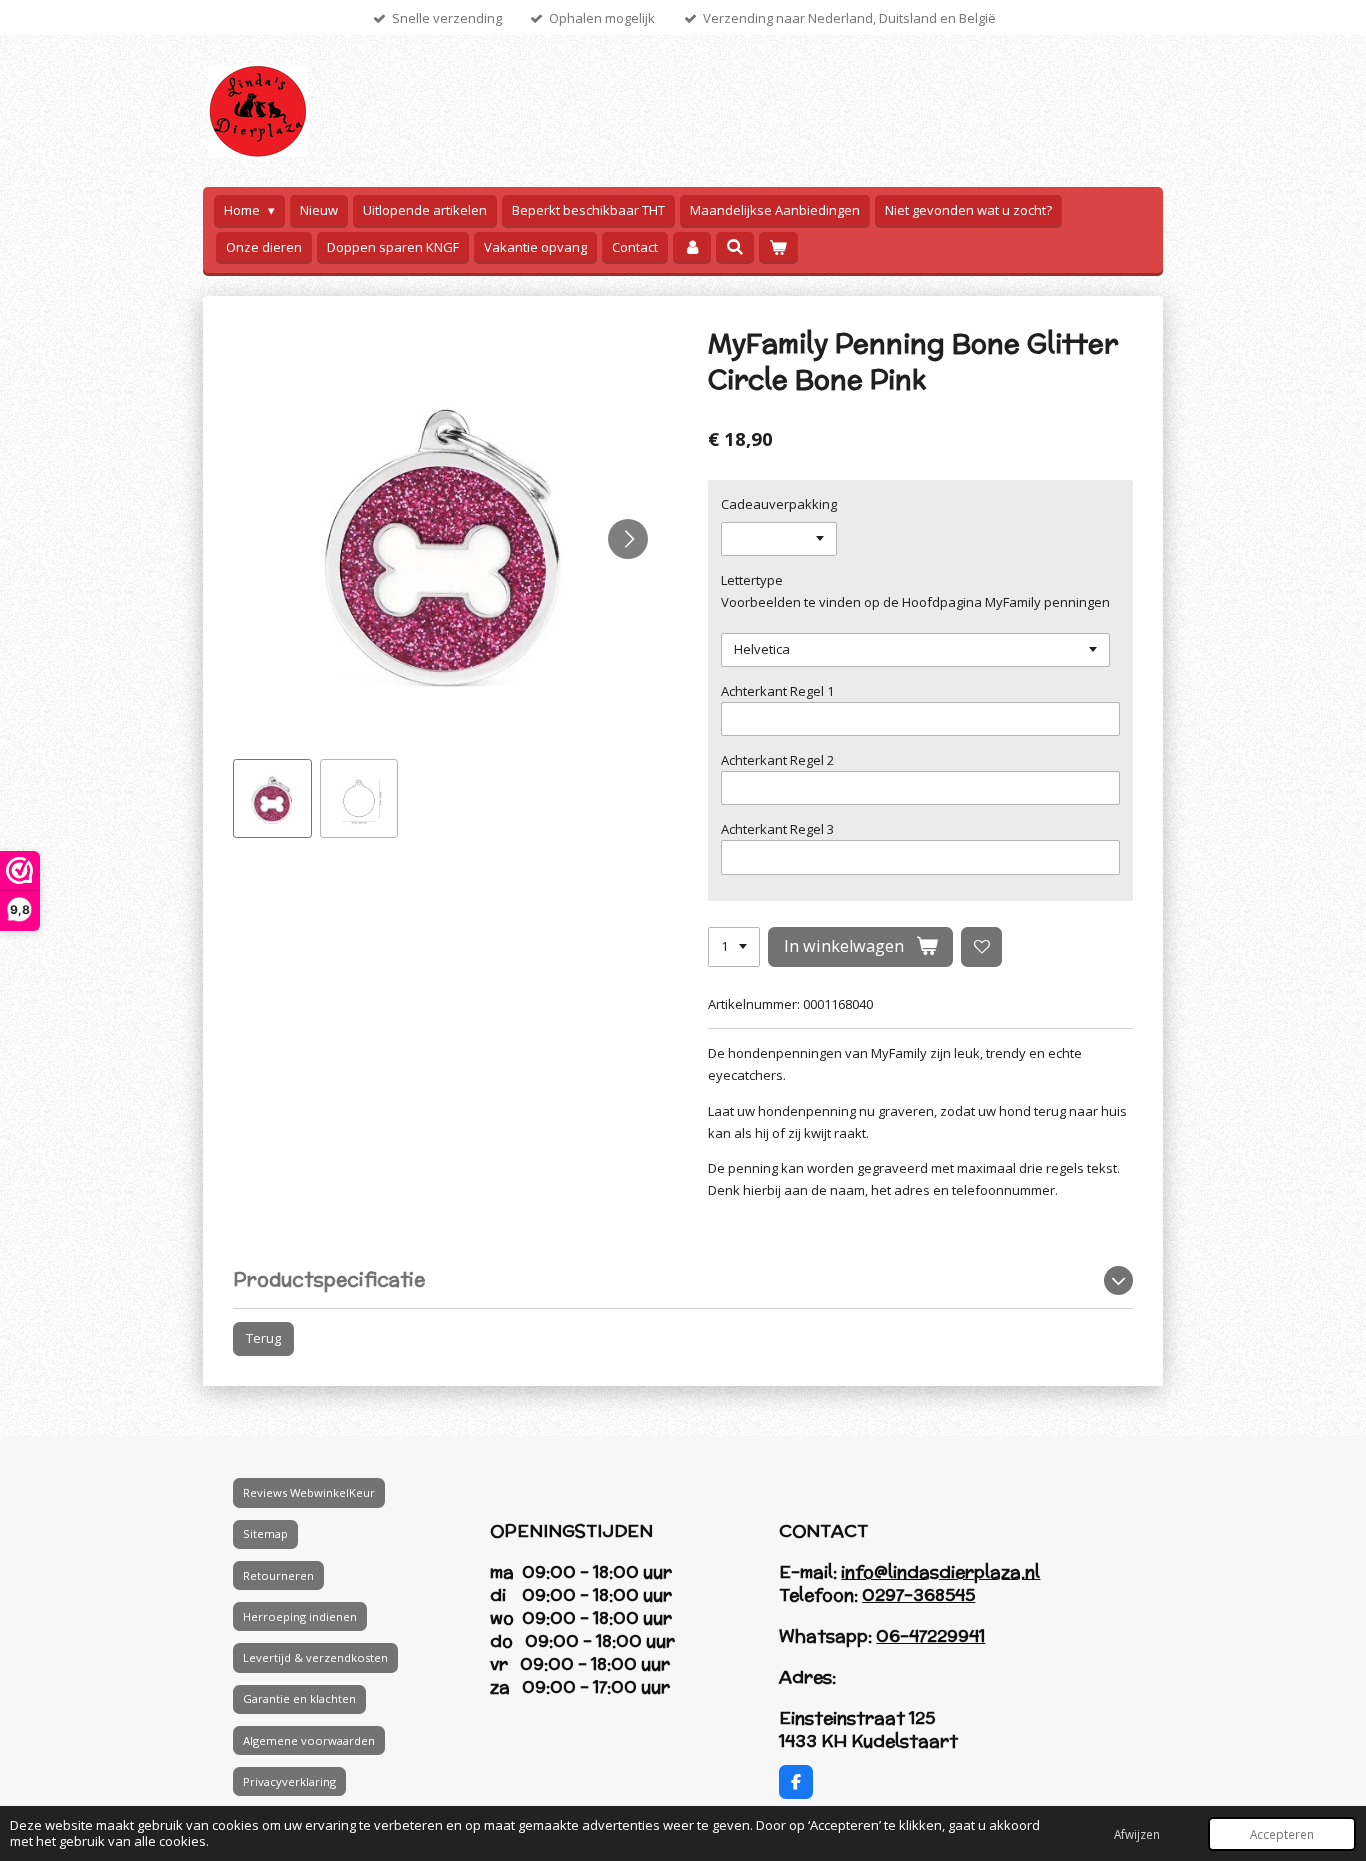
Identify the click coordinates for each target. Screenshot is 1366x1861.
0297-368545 (918, 1595)
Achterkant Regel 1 (777, 691)
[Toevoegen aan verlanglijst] (981, 947)
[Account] (692, 247)
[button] (272, 798)
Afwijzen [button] (1137, 1834)
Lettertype (752, 580)
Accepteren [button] (1282, 1834)
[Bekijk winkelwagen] (778, 247)
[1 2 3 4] (734, 947)
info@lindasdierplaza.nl (940, 1572)
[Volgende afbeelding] (628, 539)
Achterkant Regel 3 (777, 829)
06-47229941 (930, 1636)
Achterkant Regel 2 (777, 760)
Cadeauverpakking (779, 504)
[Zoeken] (735, 247)
